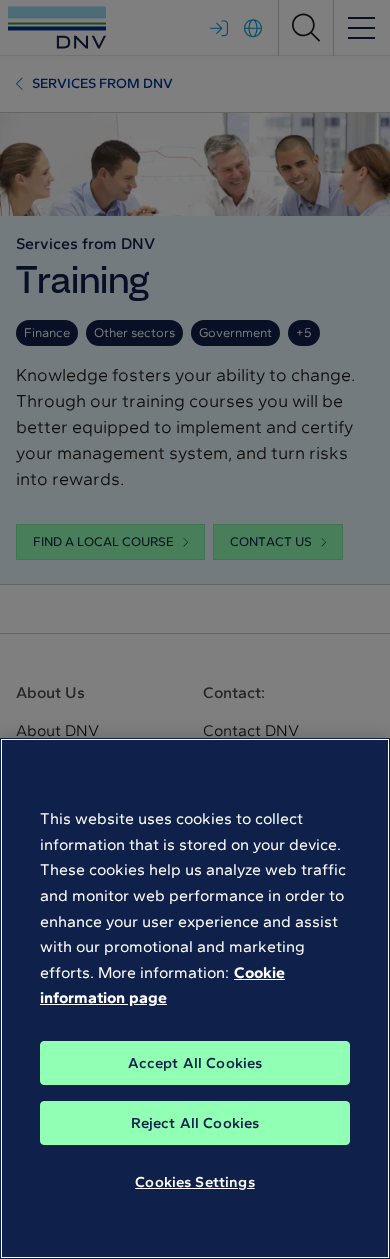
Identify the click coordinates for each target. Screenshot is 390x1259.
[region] (195, 998)
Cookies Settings (194, 1182)
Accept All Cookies (195, 1063)
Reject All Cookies (195, 1123)
